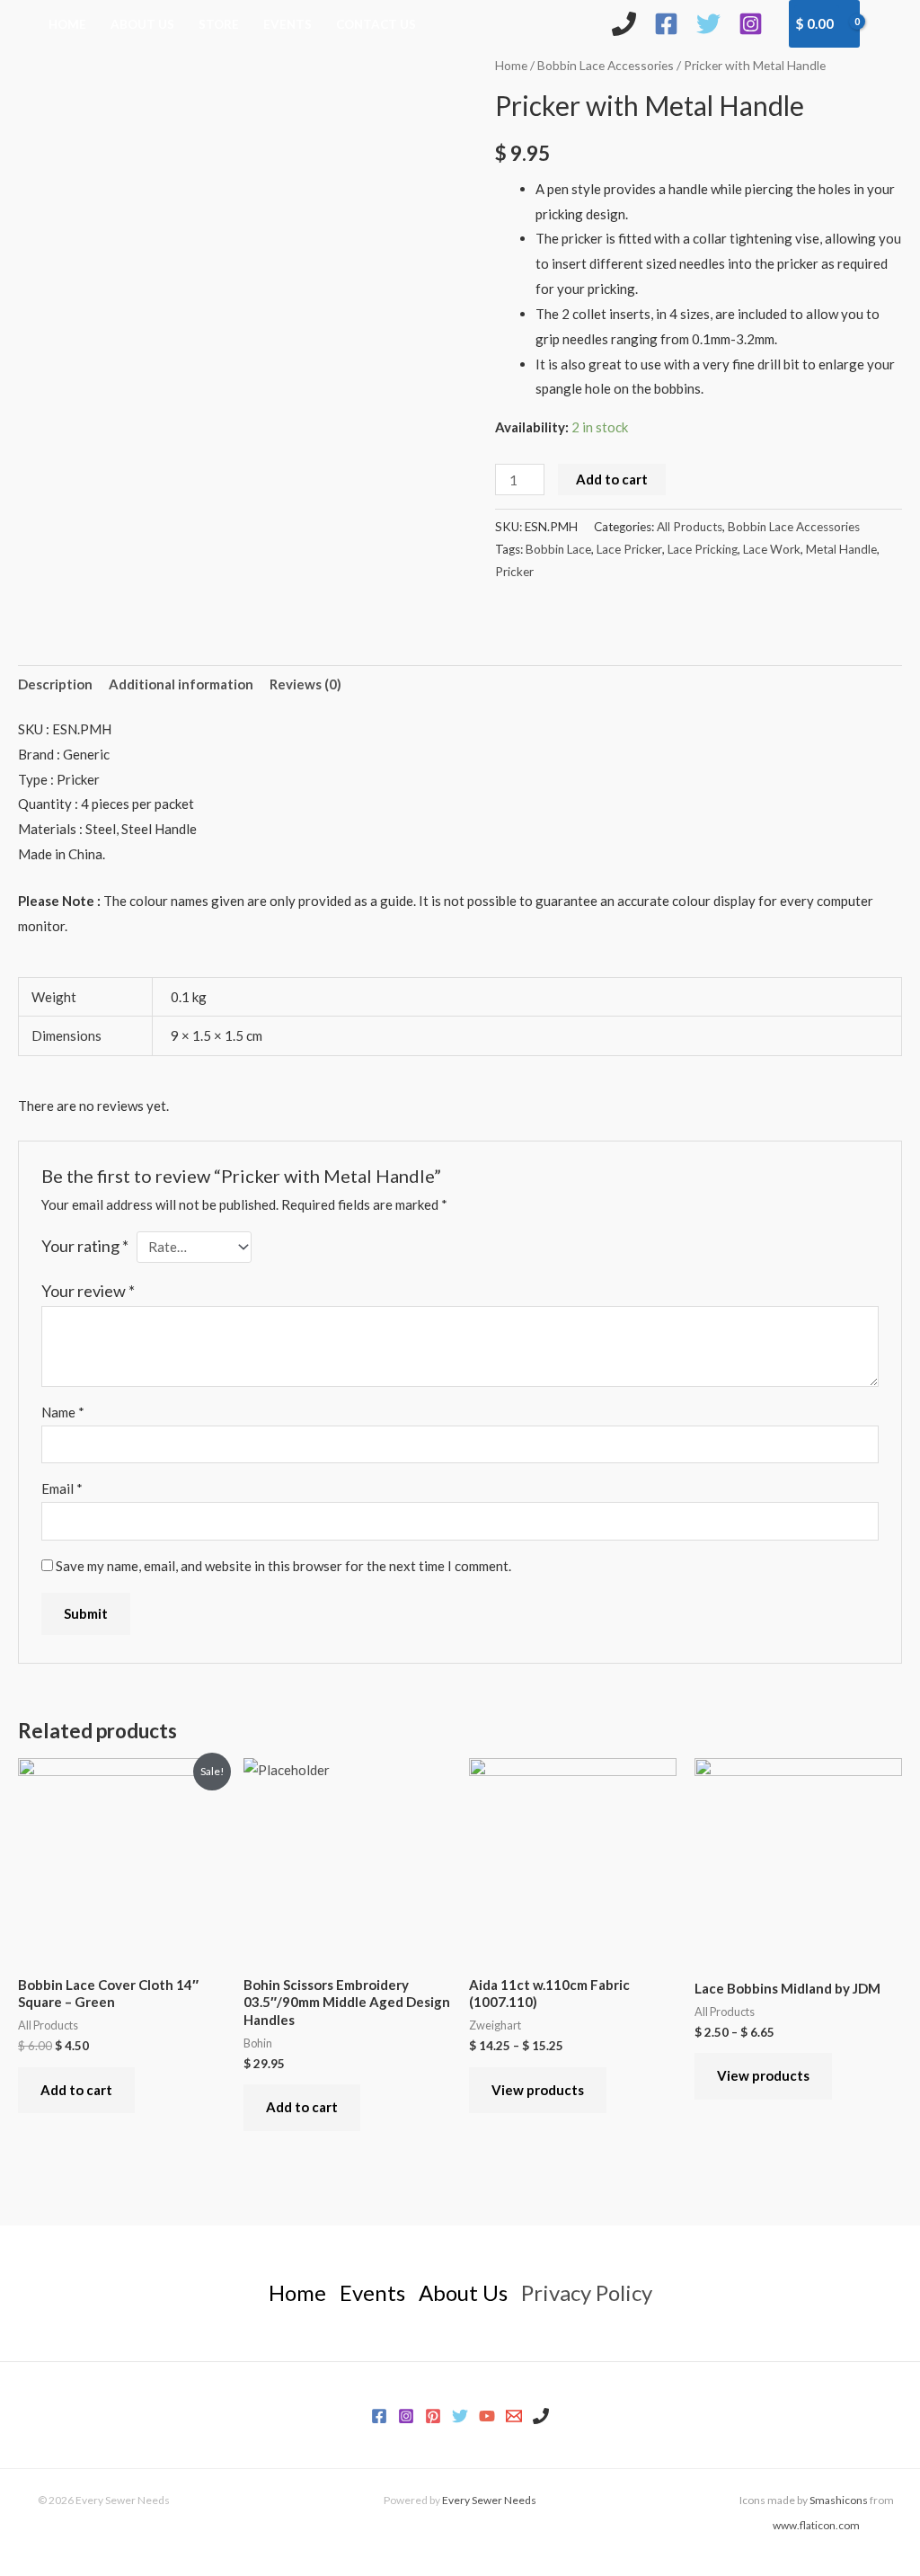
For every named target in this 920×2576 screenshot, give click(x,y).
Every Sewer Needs (489, 2500)
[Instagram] (751, 24)
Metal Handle (841, 549)
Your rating (85, 1246)
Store (219, 24)
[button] (890, 23)
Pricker (514, 572)
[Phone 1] (541, 2416)
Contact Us (376, 24)
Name (63, 1412)
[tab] (55, 684)
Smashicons (839, 2500)
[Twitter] (708, 24)
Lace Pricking (703, 549)
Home (67, 24)
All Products (690, 527)
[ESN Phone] (624, 24)
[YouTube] (487, 2416)
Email (62, 1488)
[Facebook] (666, 24)
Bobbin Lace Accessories (606, 65)
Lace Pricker (629, 549)
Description (55, 684)
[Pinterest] (433, 2416)
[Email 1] (514, 2416)
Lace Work (772, 549)
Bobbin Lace (558, 549)
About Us (142, 24)
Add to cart (612, 479)
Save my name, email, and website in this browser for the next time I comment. (283, 1566)
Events (287, 24)
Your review (88, 1291)
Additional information (181, 684)
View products (538, 2090)
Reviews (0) (305, 684)
